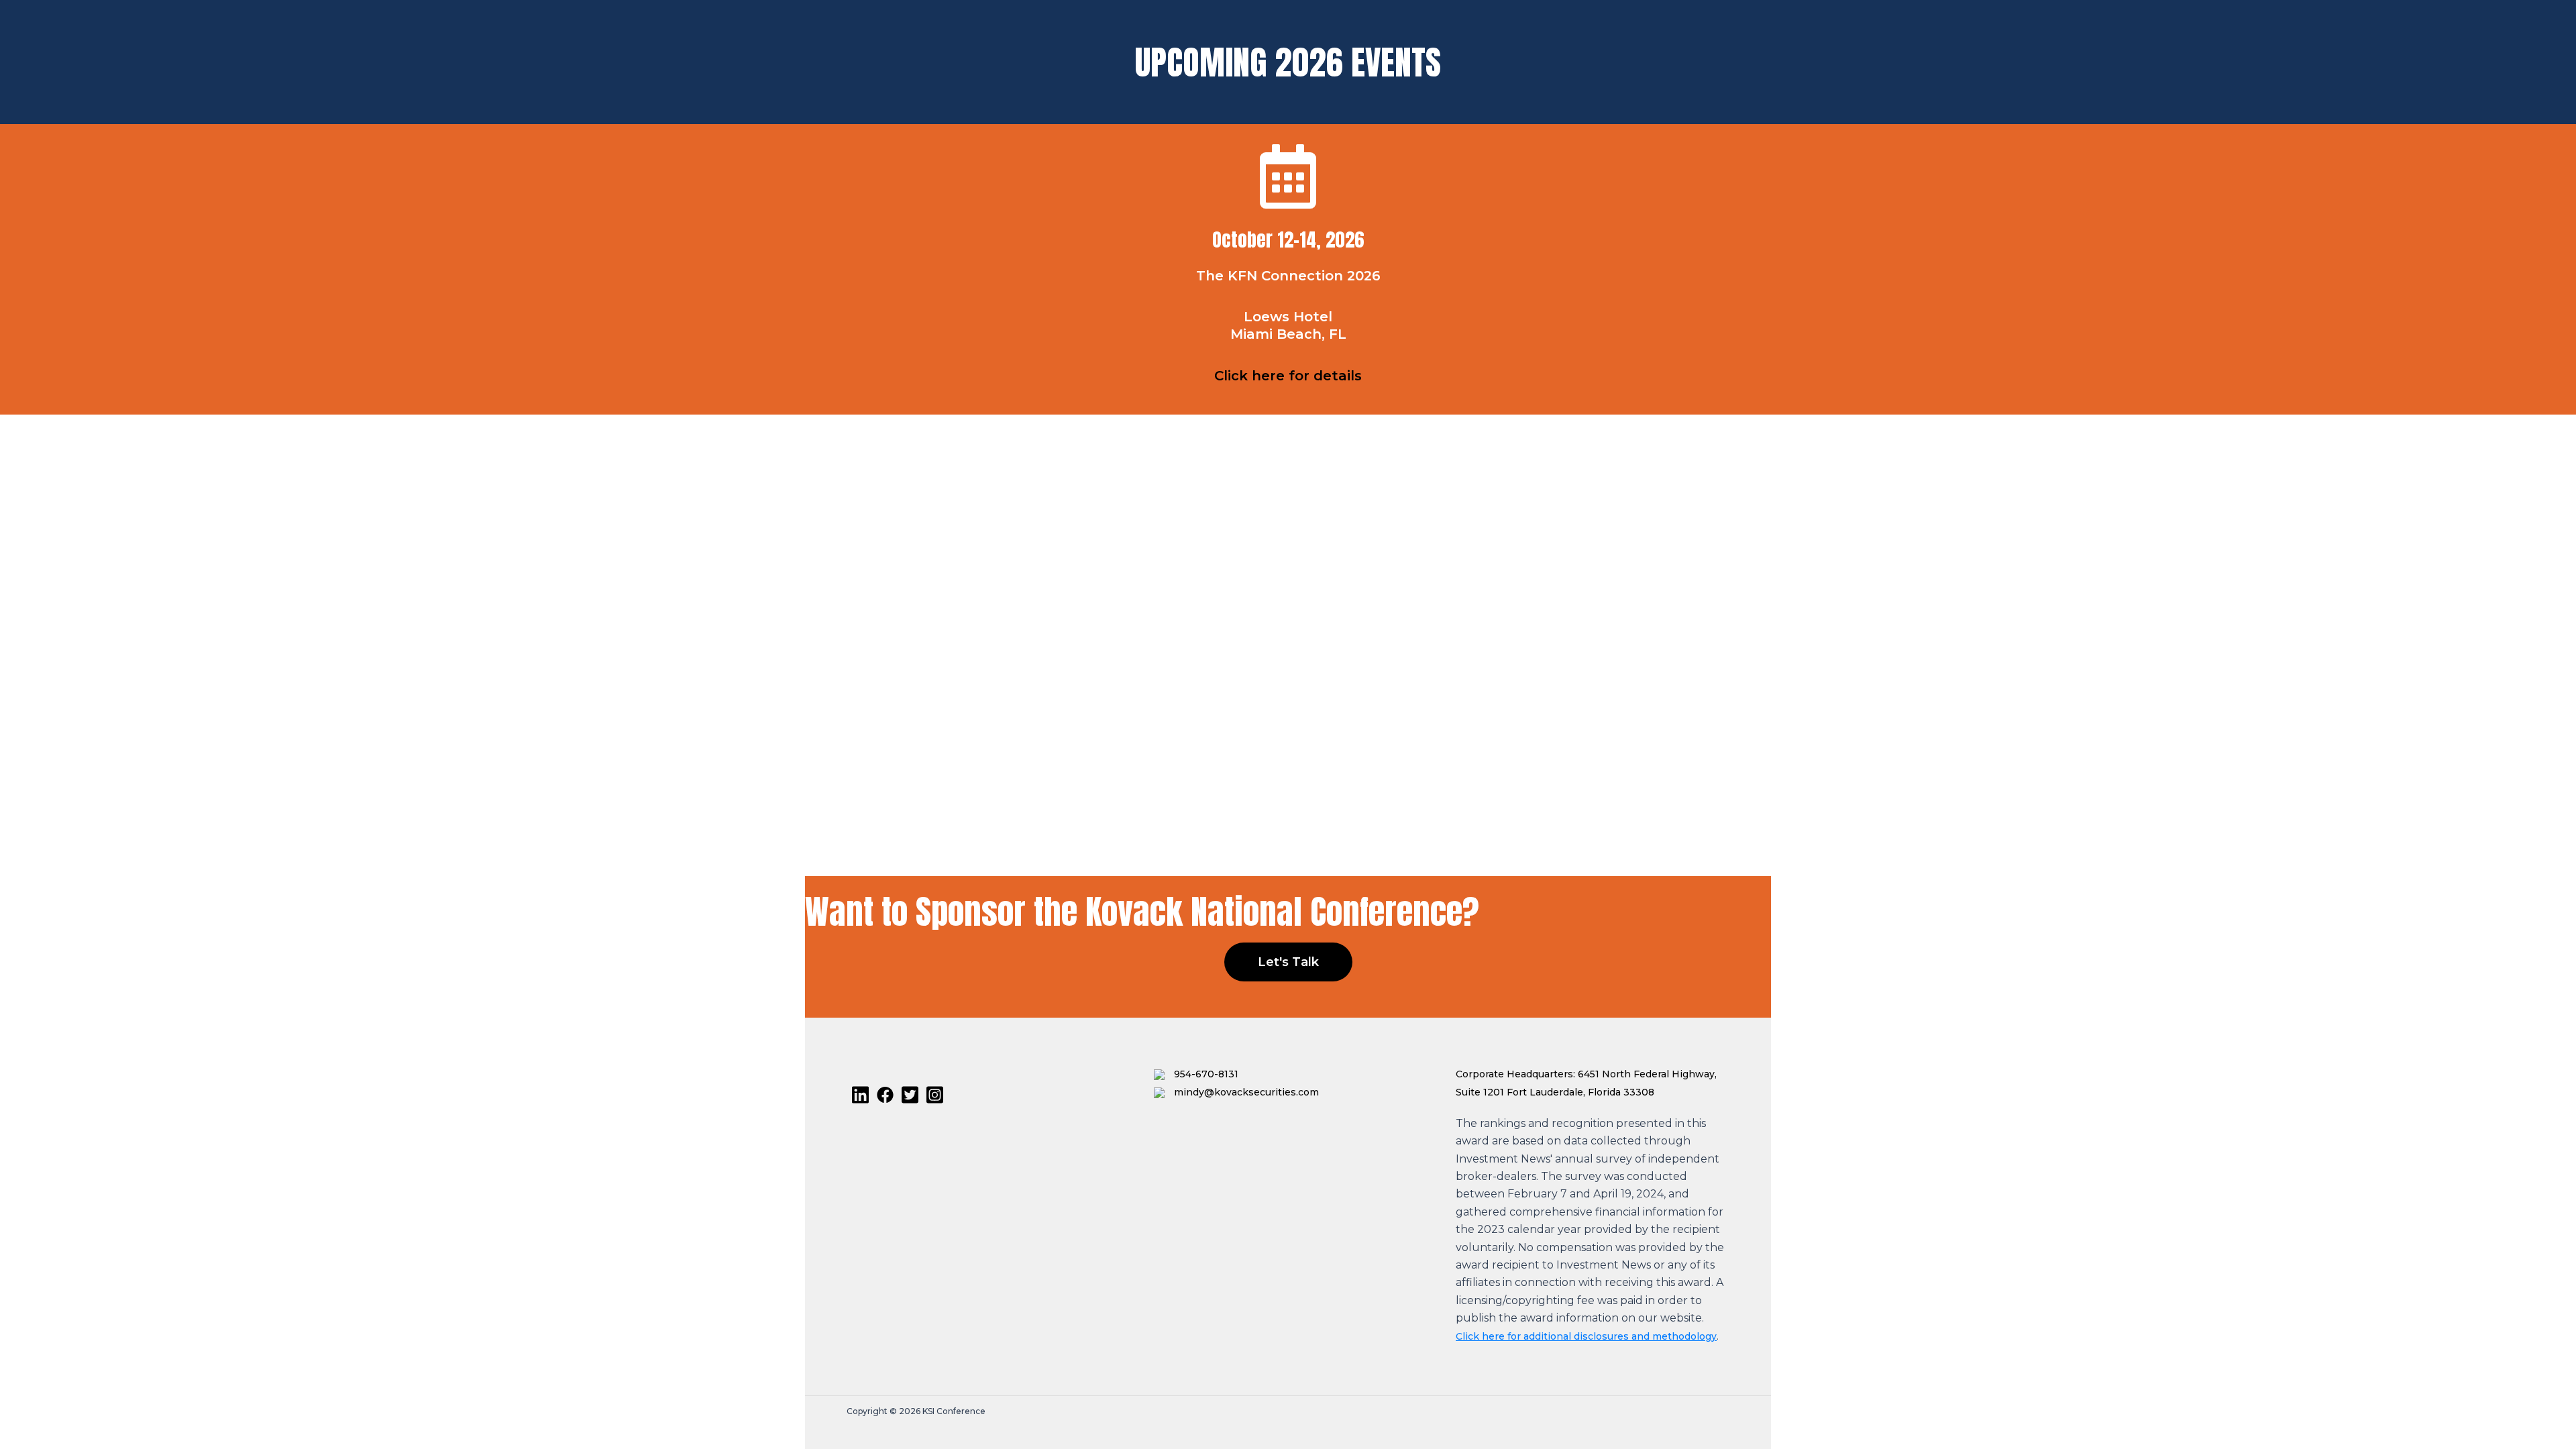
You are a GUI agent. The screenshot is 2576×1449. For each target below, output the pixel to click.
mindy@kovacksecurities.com (1245, 1092)
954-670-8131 (1205, 1074)
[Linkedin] (860, 1095)
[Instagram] (935, 1095)
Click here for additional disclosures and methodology (1586, 1336)
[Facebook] (885, 1095)
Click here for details (1288, 376)
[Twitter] (910, 1095)
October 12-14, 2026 (1288, 239)
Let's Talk (1288, 962)
